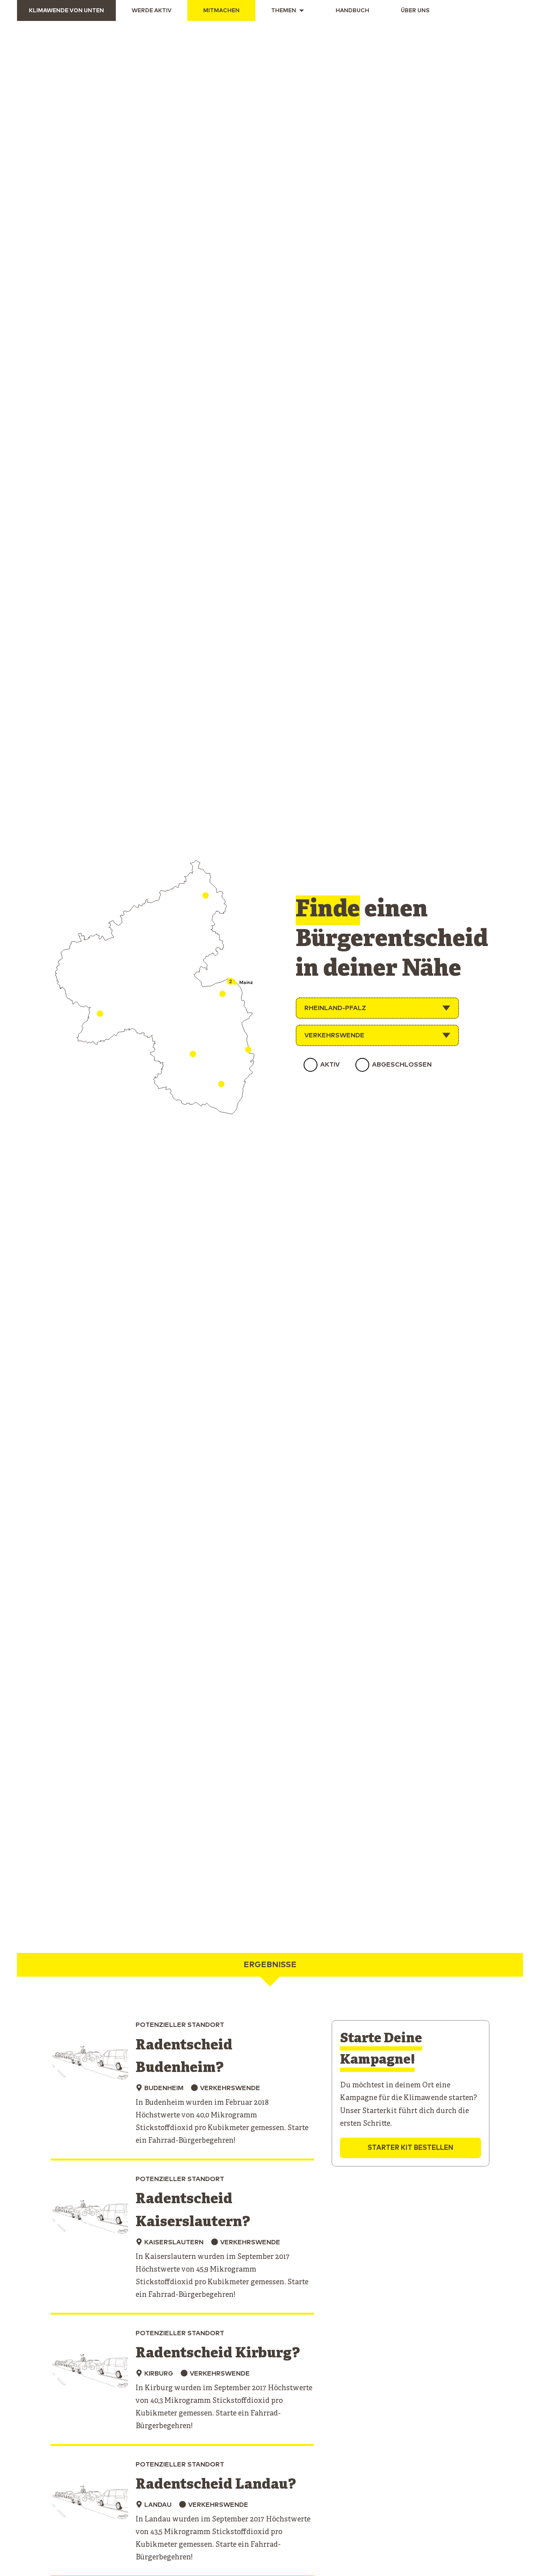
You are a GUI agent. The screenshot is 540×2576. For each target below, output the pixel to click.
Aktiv (330, 1065)
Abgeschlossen (402, 1065)
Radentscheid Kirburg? (218, 2354)
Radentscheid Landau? (216, 2485)
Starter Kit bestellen (411, 2148)
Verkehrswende (334, 1035)
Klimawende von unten (66, 11)
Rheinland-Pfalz (335, 1008)
